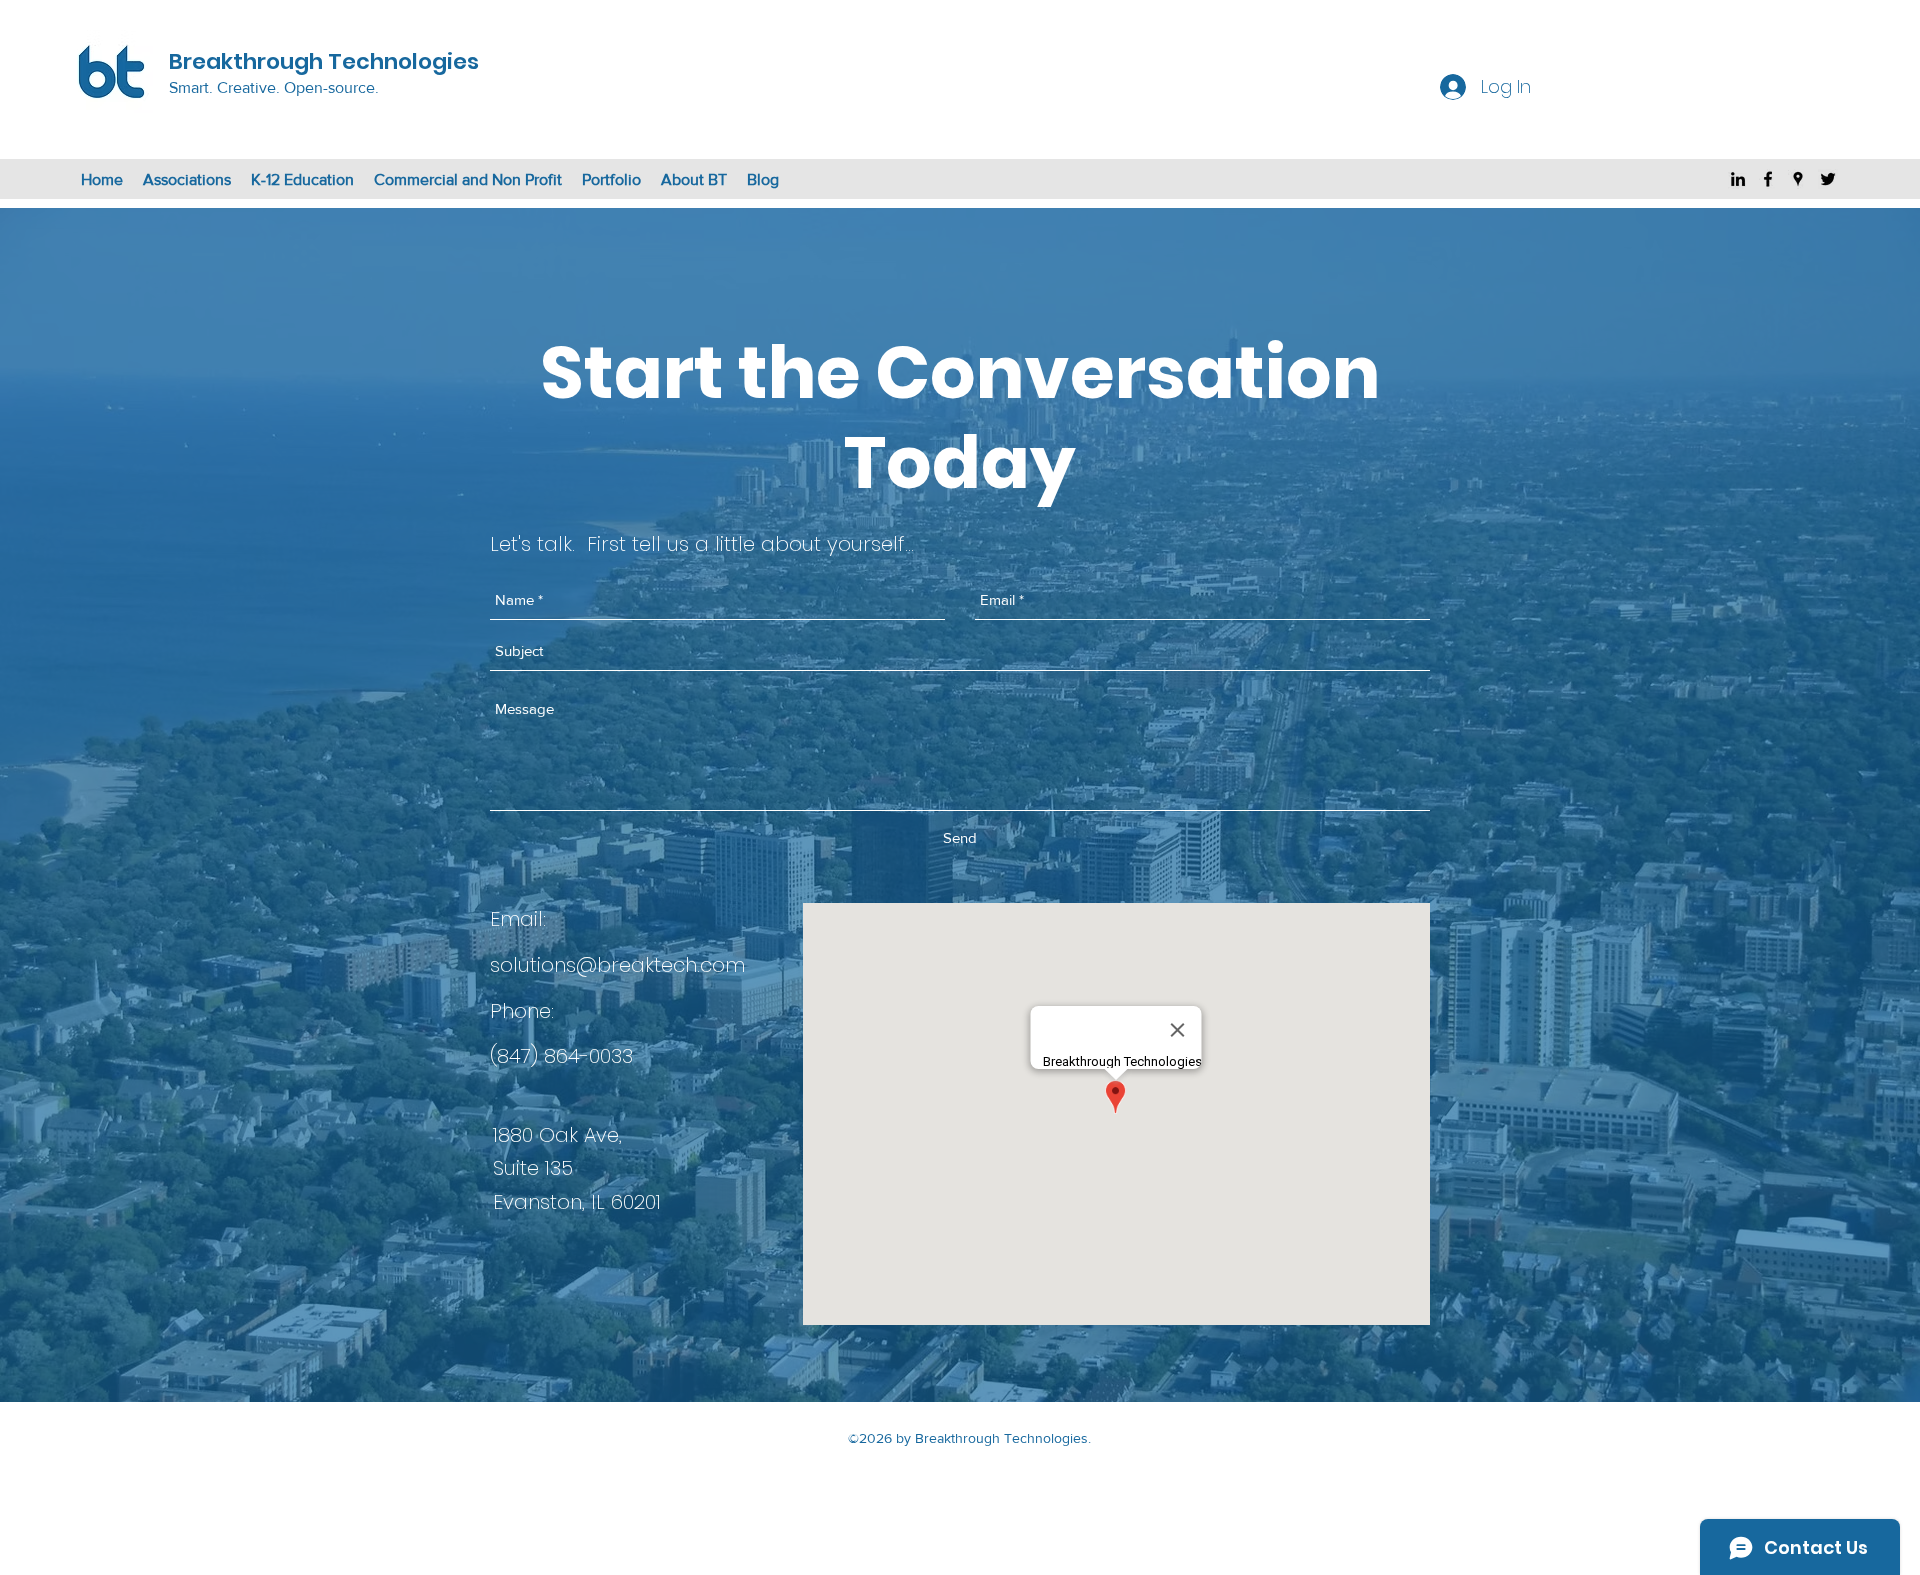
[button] (187, 180)
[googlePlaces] (1798, 179)
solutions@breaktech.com (617, 965)
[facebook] (1768, 179)
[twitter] (1828, 179)
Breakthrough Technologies (324, 61)
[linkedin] (1738, 179)
